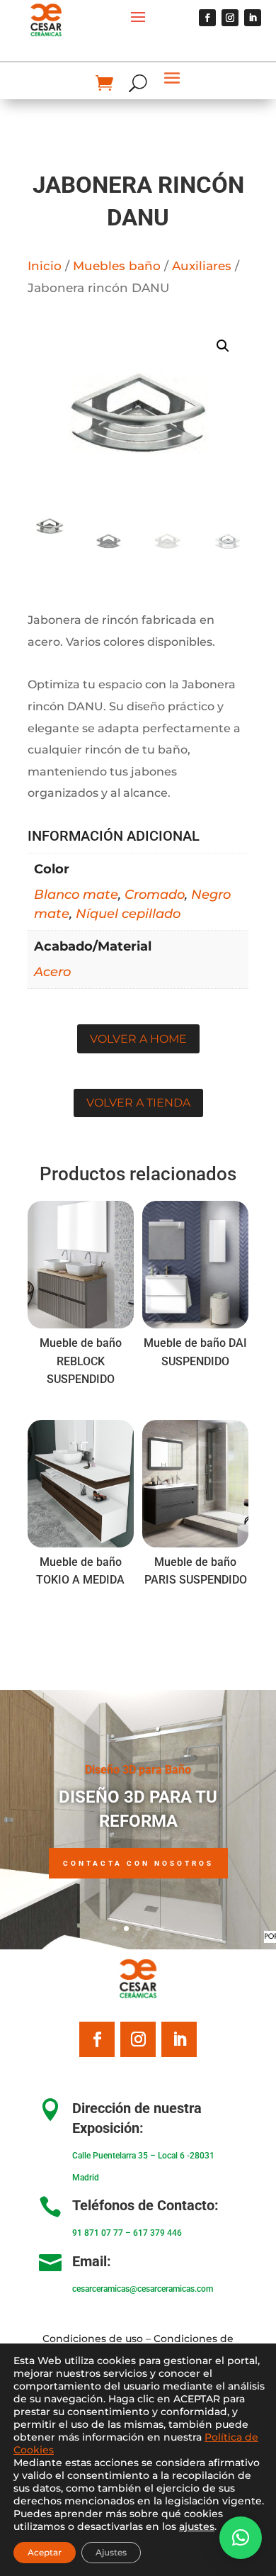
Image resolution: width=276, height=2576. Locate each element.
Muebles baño (117, 266)
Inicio (45, 266)
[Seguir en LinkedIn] (253, 18)
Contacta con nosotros (138, 1863)
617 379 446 (157, 2233)
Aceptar (45, 2552)
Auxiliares (202, 266)
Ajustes (111, 2552)
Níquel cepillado (128, 914)
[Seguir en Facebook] (207, 18)
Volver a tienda (138, 1103)
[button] (223, 346)
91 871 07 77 (98, 2233)
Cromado (155, 895)
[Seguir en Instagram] (230, 18)
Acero (52, 972)
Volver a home (138, 1039)
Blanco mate (76, 895)
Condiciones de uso (93, 2339)
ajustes (197, 2526)
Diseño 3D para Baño (138, 1770)
